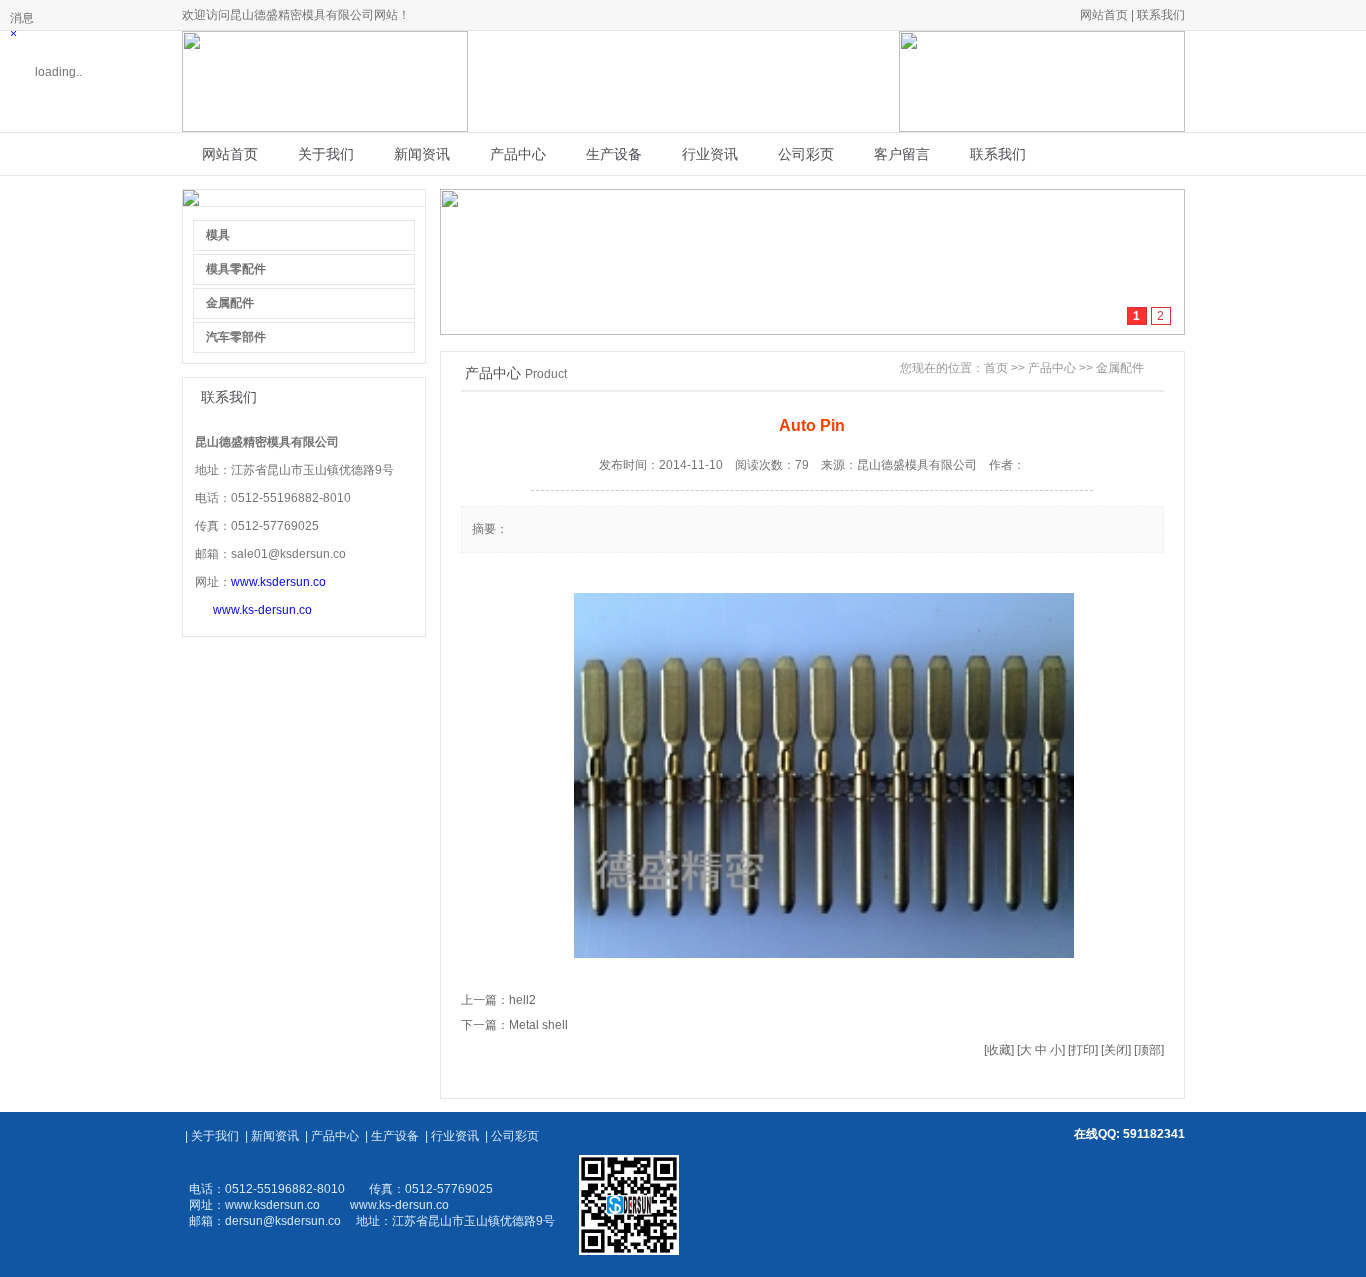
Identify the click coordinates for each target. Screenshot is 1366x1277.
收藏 (999, 1050)
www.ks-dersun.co (262, 610)
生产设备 (614, 154)
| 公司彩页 (512, 1136)
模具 (218, 235)
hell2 (522, 1000)
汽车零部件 (236, 337)
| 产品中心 (332, 1136)
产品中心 (518, 154)
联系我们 (1161, 15)
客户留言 (902, 154)
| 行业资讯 (452, 1136)
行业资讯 (710, 154)
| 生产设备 (392, 1136)
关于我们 (326, 154)
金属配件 (230, 303)
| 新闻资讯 (272, 1136)
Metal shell (538, 1025)
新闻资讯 (422, 154)
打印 (1083, 1050)
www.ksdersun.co (278, 582)
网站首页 (1104, 15)
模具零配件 (236, 269)
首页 (996, 368)
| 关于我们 (212, 1136)
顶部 (1149, 1050)
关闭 (1116, 1050)
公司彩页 (806, 154)
